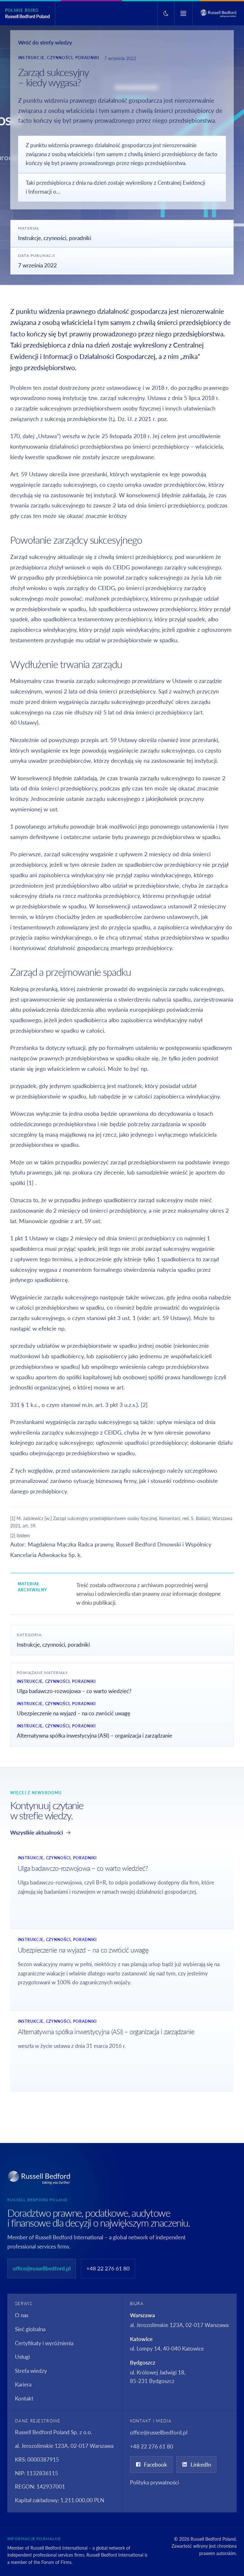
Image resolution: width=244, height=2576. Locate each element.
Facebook (156, 2465)
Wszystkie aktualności (37, 1832)
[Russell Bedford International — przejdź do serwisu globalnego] (218, 13)
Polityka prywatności (154, 2482)
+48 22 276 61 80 (108, 2268)
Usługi (22, 2357)
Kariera (23, 2384)
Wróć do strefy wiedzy (45, 42)
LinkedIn (201, 2465)
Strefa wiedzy (31, 2371)
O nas (22, 2315)
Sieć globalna (30, 2329)
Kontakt (24, 2398)
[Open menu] (183, 13)
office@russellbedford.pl (42, 2268)
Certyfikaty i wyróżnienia (44, 2343)
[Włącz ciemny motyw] (166, 13)
